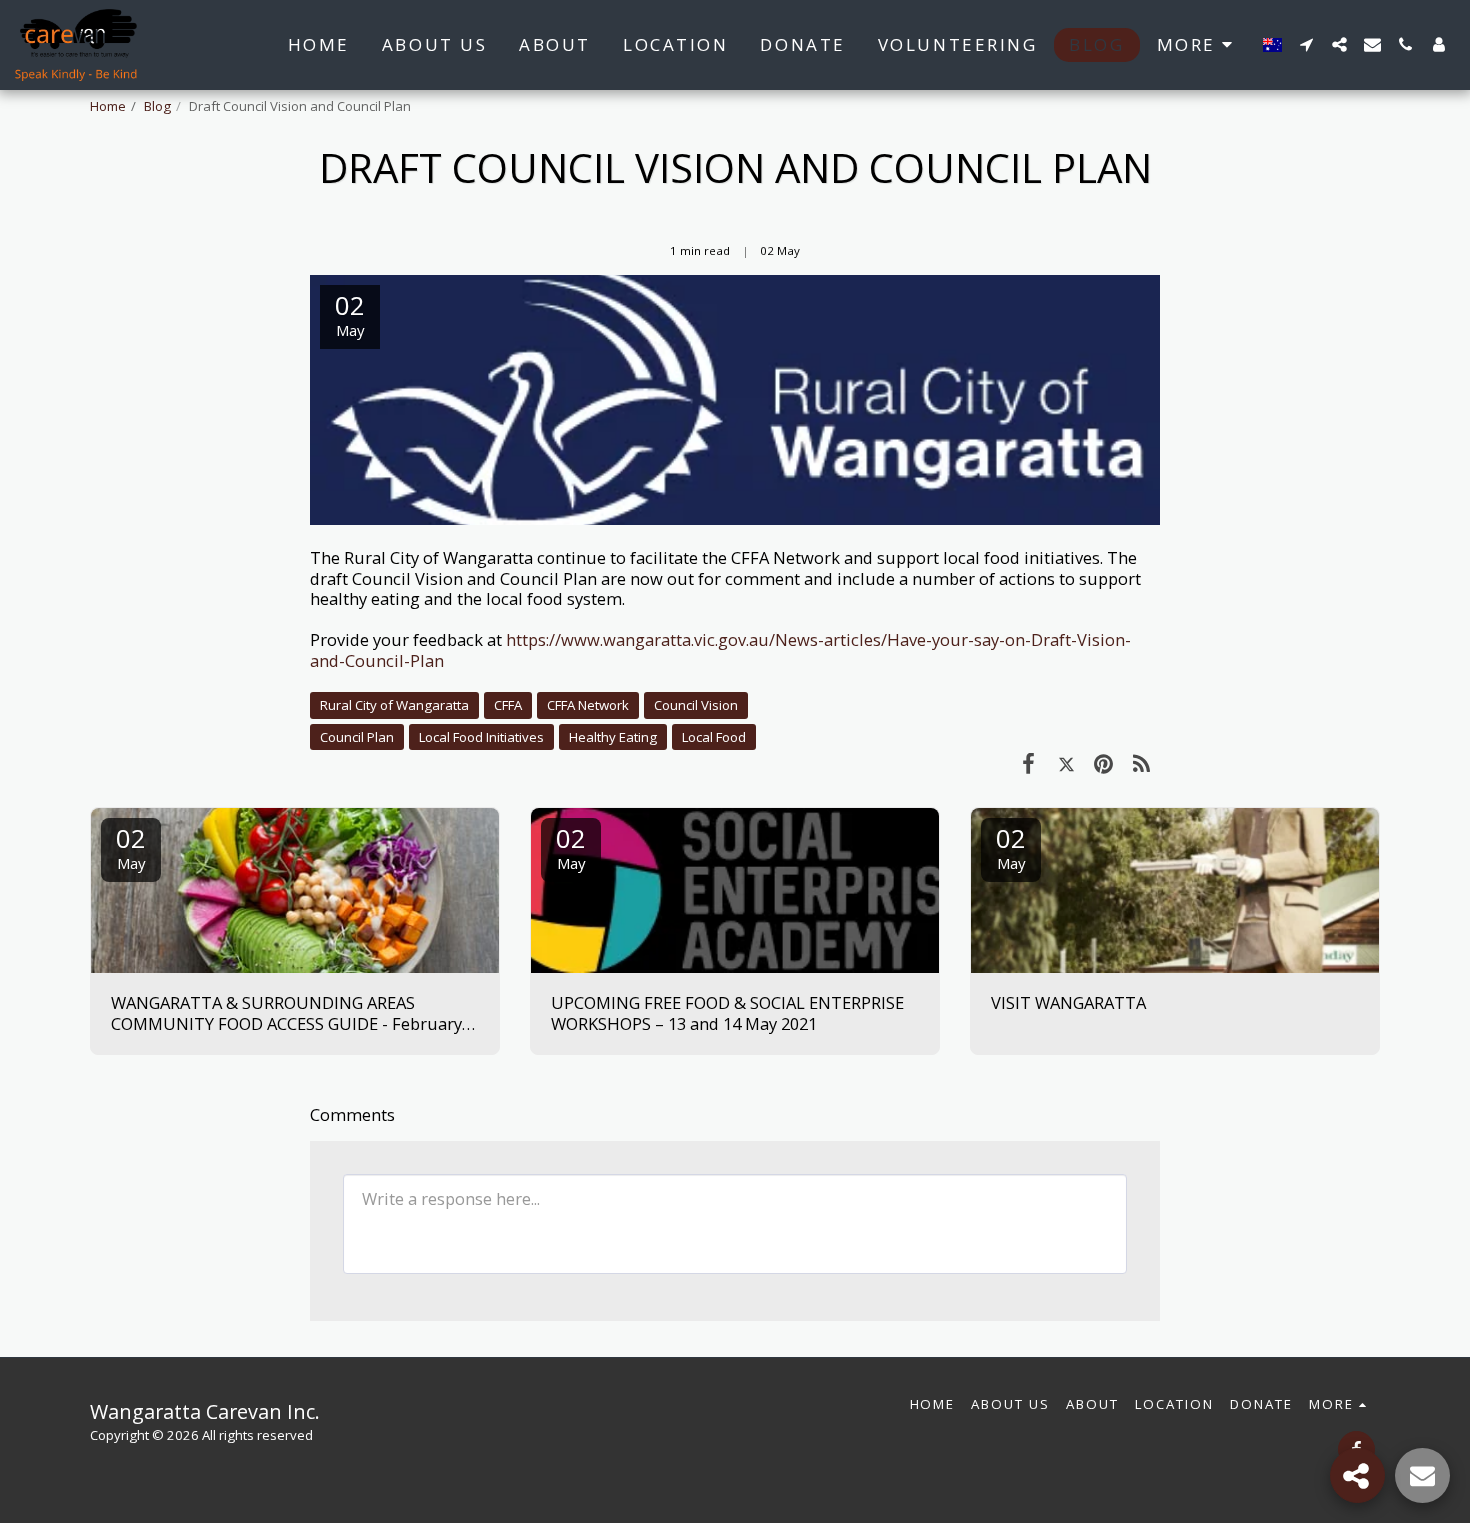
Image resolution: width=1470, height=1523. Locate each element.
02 (131, 846)
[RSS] (1141, 762)
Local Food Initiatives (481, 737)
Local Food (714, 737)
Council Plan (357, 737)
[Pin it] (1103, 762)
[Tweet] (1066, 762)
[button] (1306, 44)
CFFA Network (588, 705)
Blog (157, 106)
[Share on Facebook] (1028, 762)
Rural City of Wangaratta (394, 705)
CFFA (508, 705)
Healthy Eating (613, 737)
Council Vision (696, 705)
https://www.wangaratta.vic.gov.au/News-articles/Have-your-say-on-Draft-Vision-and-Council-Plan (720, 650)
